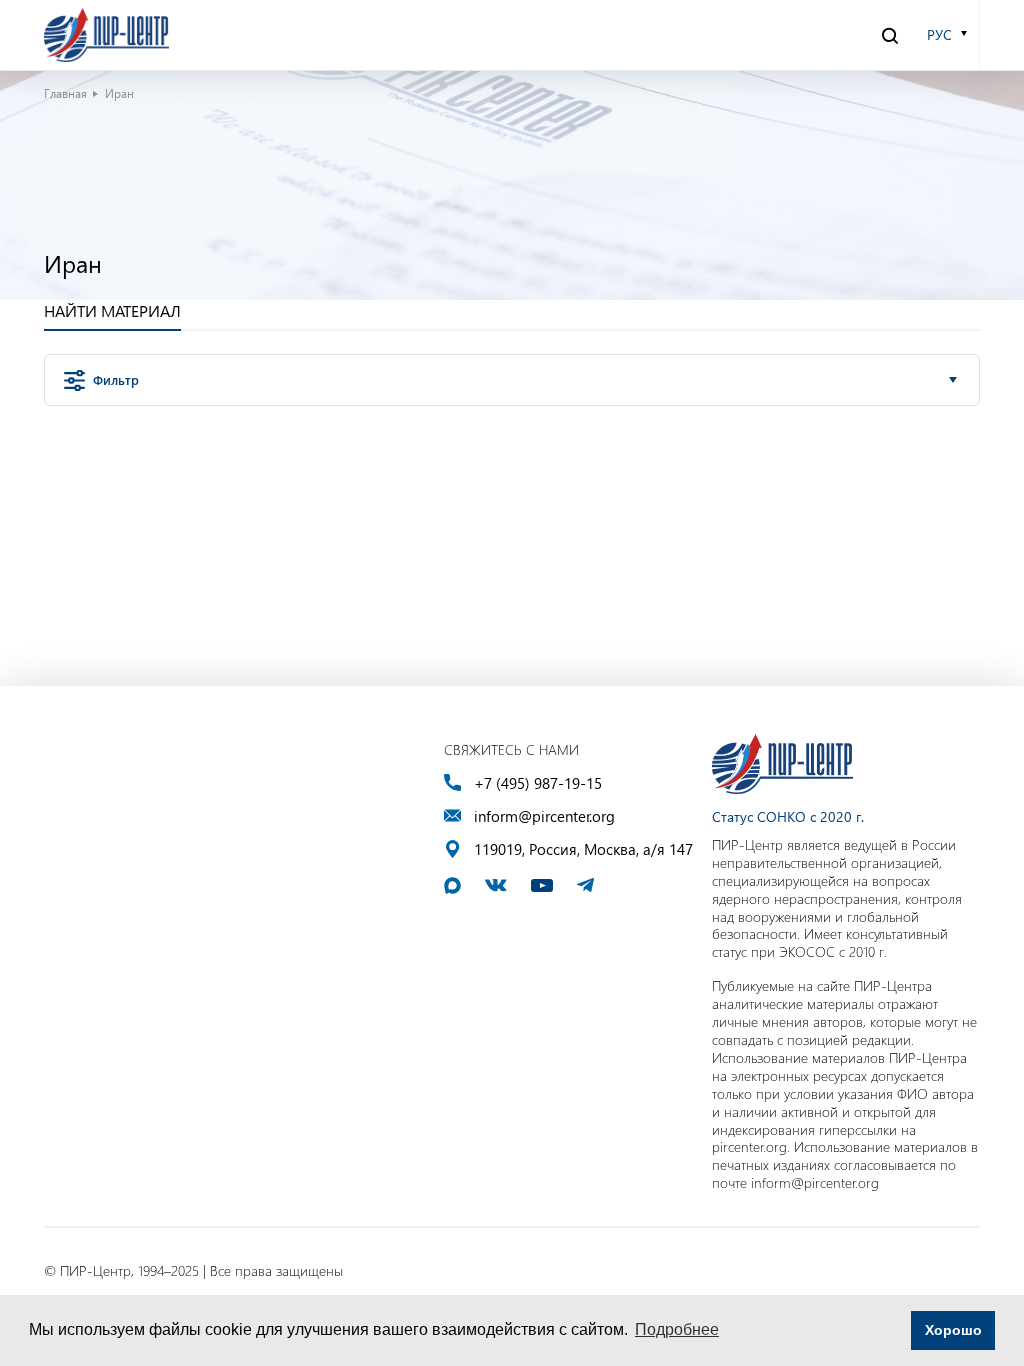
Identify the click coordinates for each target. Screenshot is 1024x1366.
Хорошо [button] (953, 1330)
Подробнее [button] (677, 1329)
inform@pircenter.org (544, 816)
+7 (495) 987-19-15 (538, 783)
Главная (65, 93)
